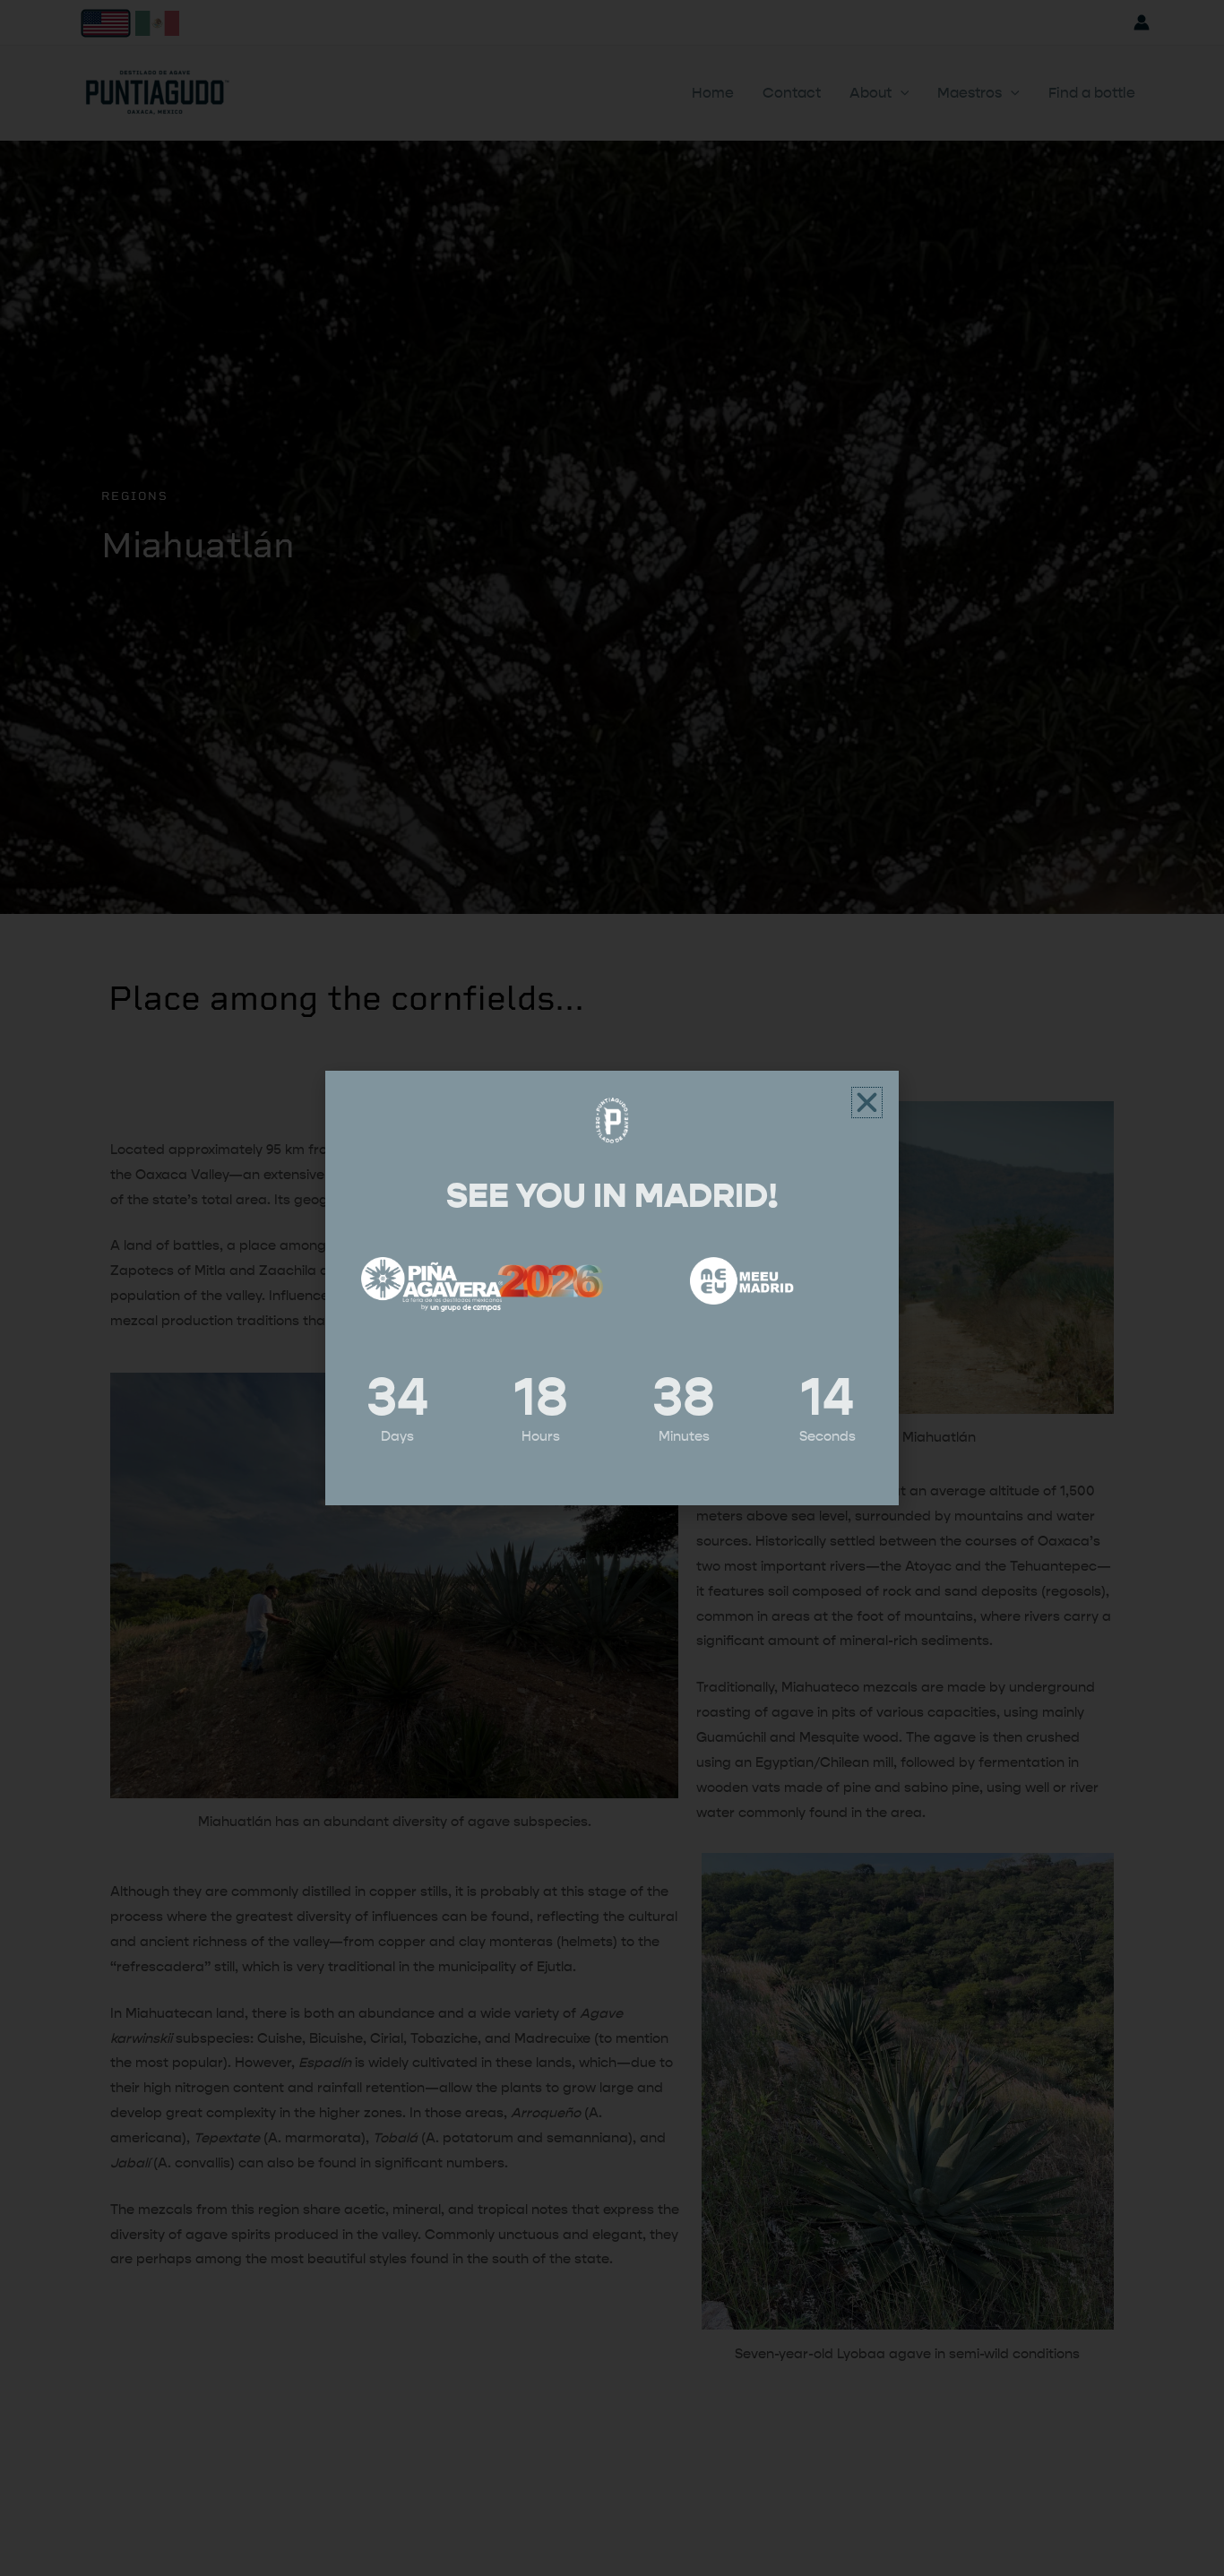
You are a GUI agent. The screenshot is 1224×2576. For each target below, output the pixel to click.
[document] (612, 1288)
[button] (867, 1103)
